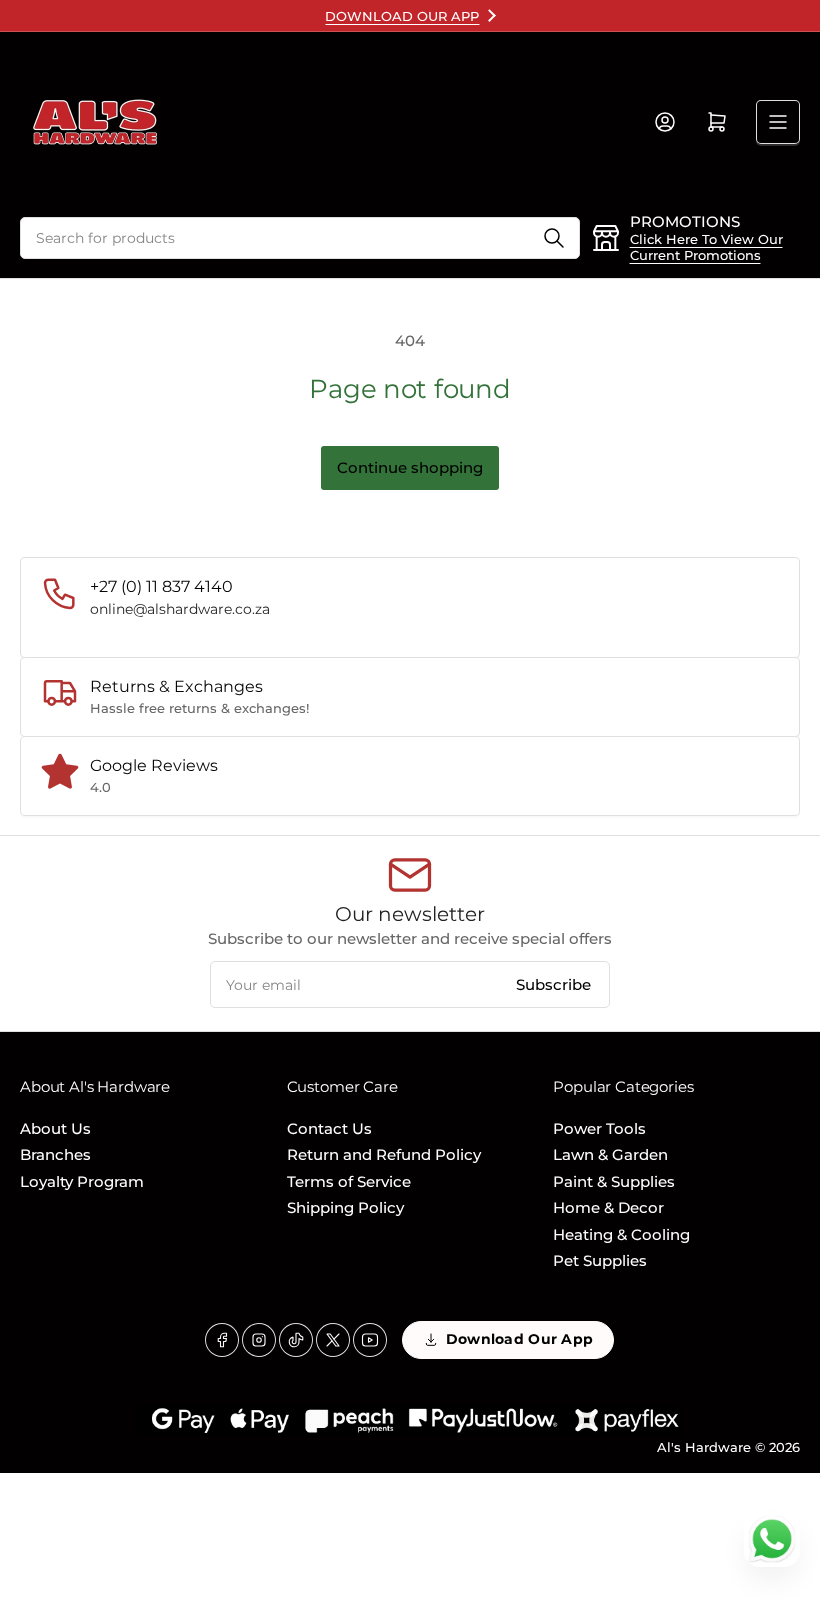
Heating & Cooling (621, 1234)
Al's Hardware (704, 1447)
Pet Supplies (600, 1260)
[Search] (554, 238)
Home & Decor (608, 1207)
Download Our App (519, 1339)
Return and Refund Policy (384, 1154)
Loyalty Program (82, 1181)
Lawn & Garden (610, 1154)
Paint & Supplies (614, 1181)
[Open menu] (778, 122)
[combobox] (300, 238)
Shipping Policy (345, 1207)
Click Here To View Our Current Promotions (706, 247)
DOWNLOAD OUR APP (402, 16)
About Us (55, 1128)
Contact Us (329, 1128)
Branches (55, 1154)
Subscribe (553, 984)
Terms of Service (349, 1181)
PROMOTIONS (685, 221)
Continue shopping (410, 467)
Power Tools (599, 1128)
